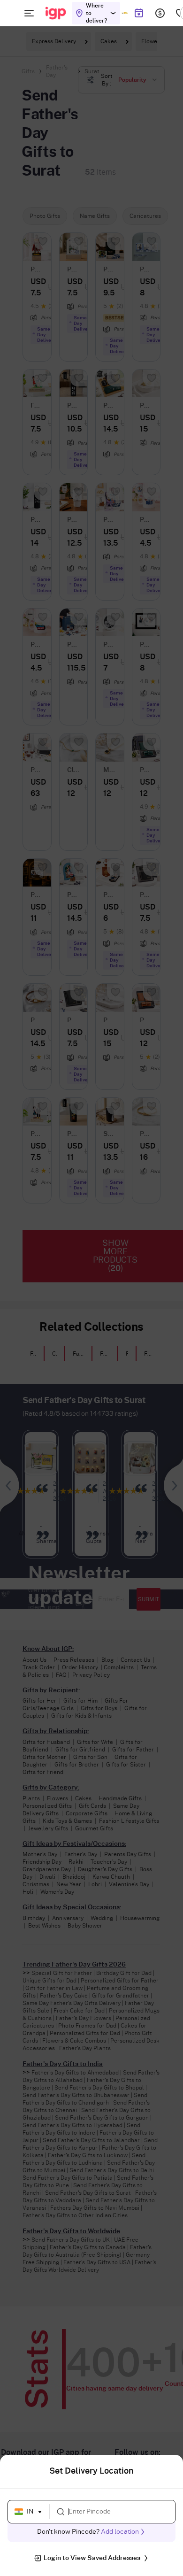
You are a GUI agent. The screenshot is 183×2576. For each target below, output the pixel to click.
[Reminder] (139, 13)
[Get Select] (125, 13)
